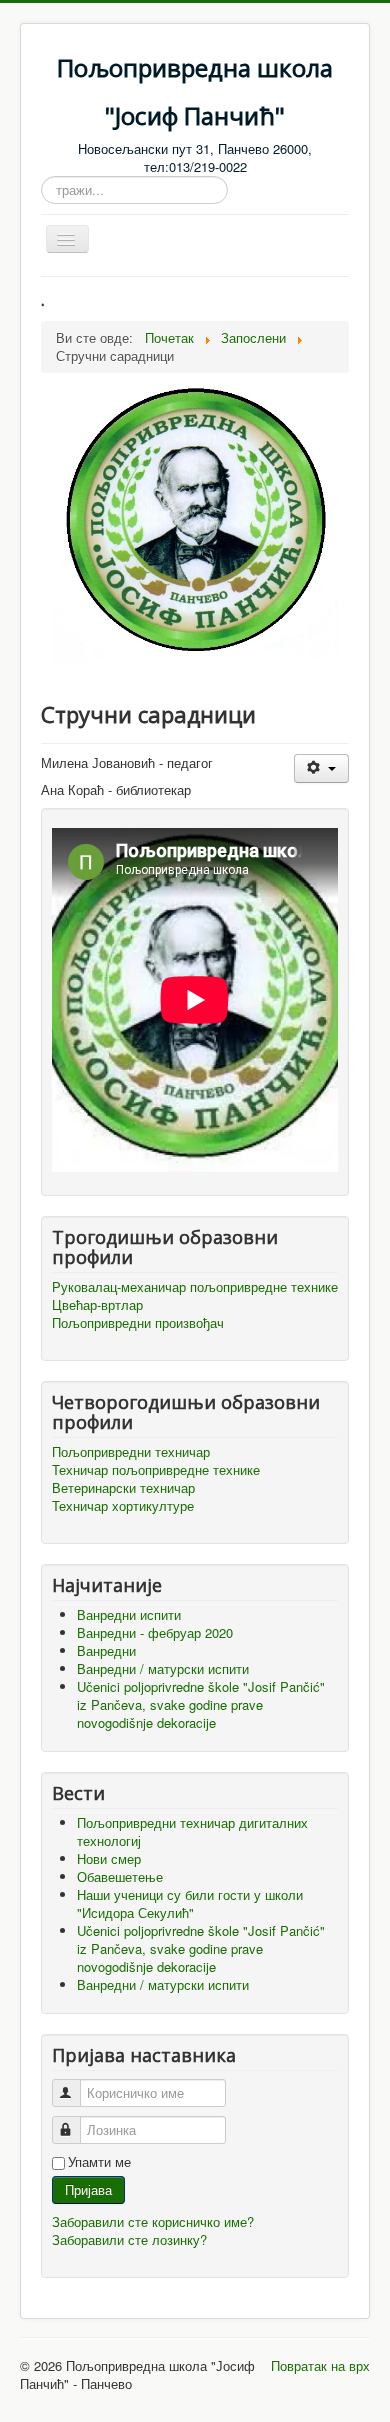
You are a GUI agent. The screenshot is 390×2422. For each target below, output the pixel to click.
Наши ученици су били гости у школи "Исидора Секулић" (190, 1903)
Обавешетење (120, 1876)
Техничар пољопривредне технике (156, 1470)
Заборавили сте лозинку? (129, 2239)
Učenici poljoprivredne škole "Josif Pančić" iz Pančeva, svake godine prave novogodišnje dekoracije (201, 1948)
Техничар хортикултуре (123, 1506)
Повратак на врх (320, 2365)
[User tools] (321, 768)
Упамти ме (99, 2162)
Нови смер (109, 1858)
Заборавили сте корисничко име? (153, 2221)
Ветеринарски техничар (123, 1488)
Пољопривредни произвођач (138, 1323)
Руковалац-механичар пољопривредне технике (195, 1287)
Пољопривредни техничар (131, 1452)
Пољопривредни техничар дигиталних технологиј (192, 1831)
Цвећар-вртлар (97, 1305)
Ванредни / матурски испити (163, 1984)
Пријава (88, 2189)
